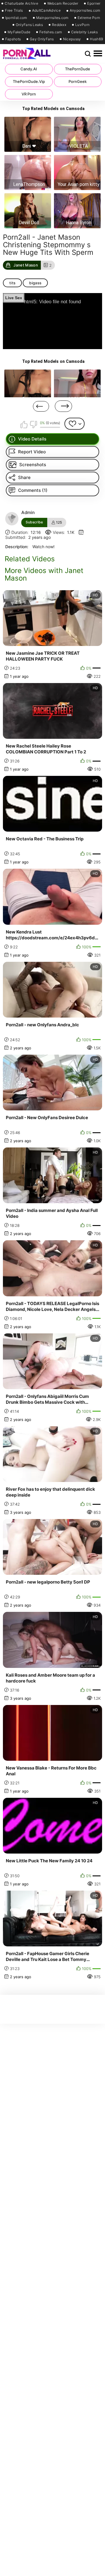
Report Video (32, 452)
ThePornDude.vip (29, 81)
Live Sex (14, 298)
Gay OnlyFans (42, 39)
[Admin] (12, 519)
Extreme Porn (89, 18)
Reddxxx (59, 25)
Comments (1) (33, 490)
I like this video (24, 424)
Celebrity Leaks (85, 32)
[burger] (98, 54)
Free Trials (14, 11)
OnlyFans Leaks (29, 25)
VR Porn (29, 94)
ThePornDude (78, 69)
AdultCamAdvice (46, 11)
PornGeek (78, 81)
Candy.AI (29, 69)
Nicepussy (72, 39)
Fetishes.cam (51, 32)
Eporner (94, 4)
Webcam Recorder (63, 4)
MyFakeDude (19, 32)
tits (12, 283)
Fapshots (13, 39)
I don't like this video (33, 424)
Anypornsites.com (85, 11)
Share (24, 477)
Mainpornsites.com (52, 18)
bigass (35, 283)
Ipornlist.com (16, 18)
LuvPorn (82, 25)
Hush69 (96, 39)
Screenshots (33, 465)
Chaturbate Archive (21, 4)
